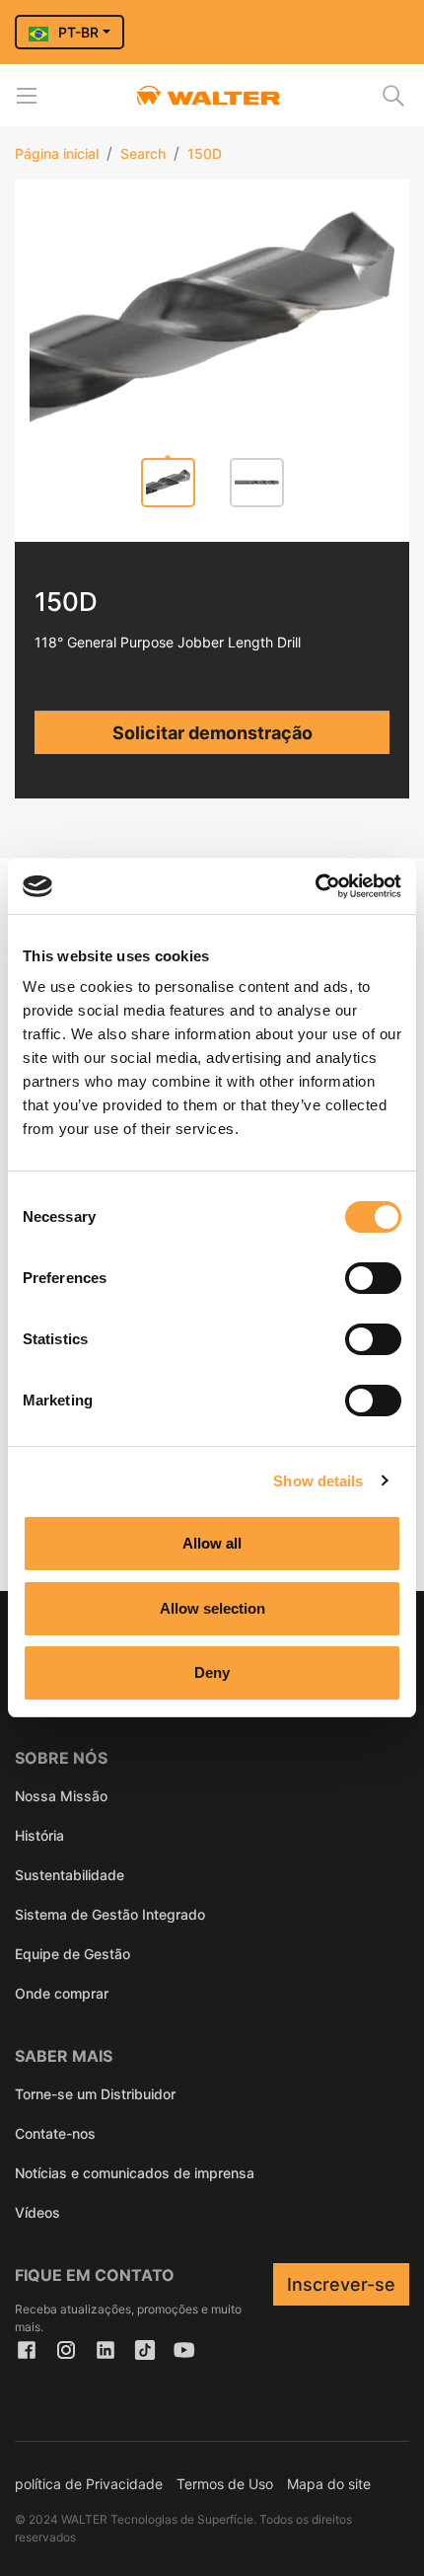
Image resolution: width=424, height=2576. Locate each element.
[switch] (373, 1278)
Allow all (212, 1543)
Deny (212, 1672)
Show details (318, 1481)
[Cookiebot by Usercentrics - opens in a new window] (315, 886)
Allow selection (212, 1608)
